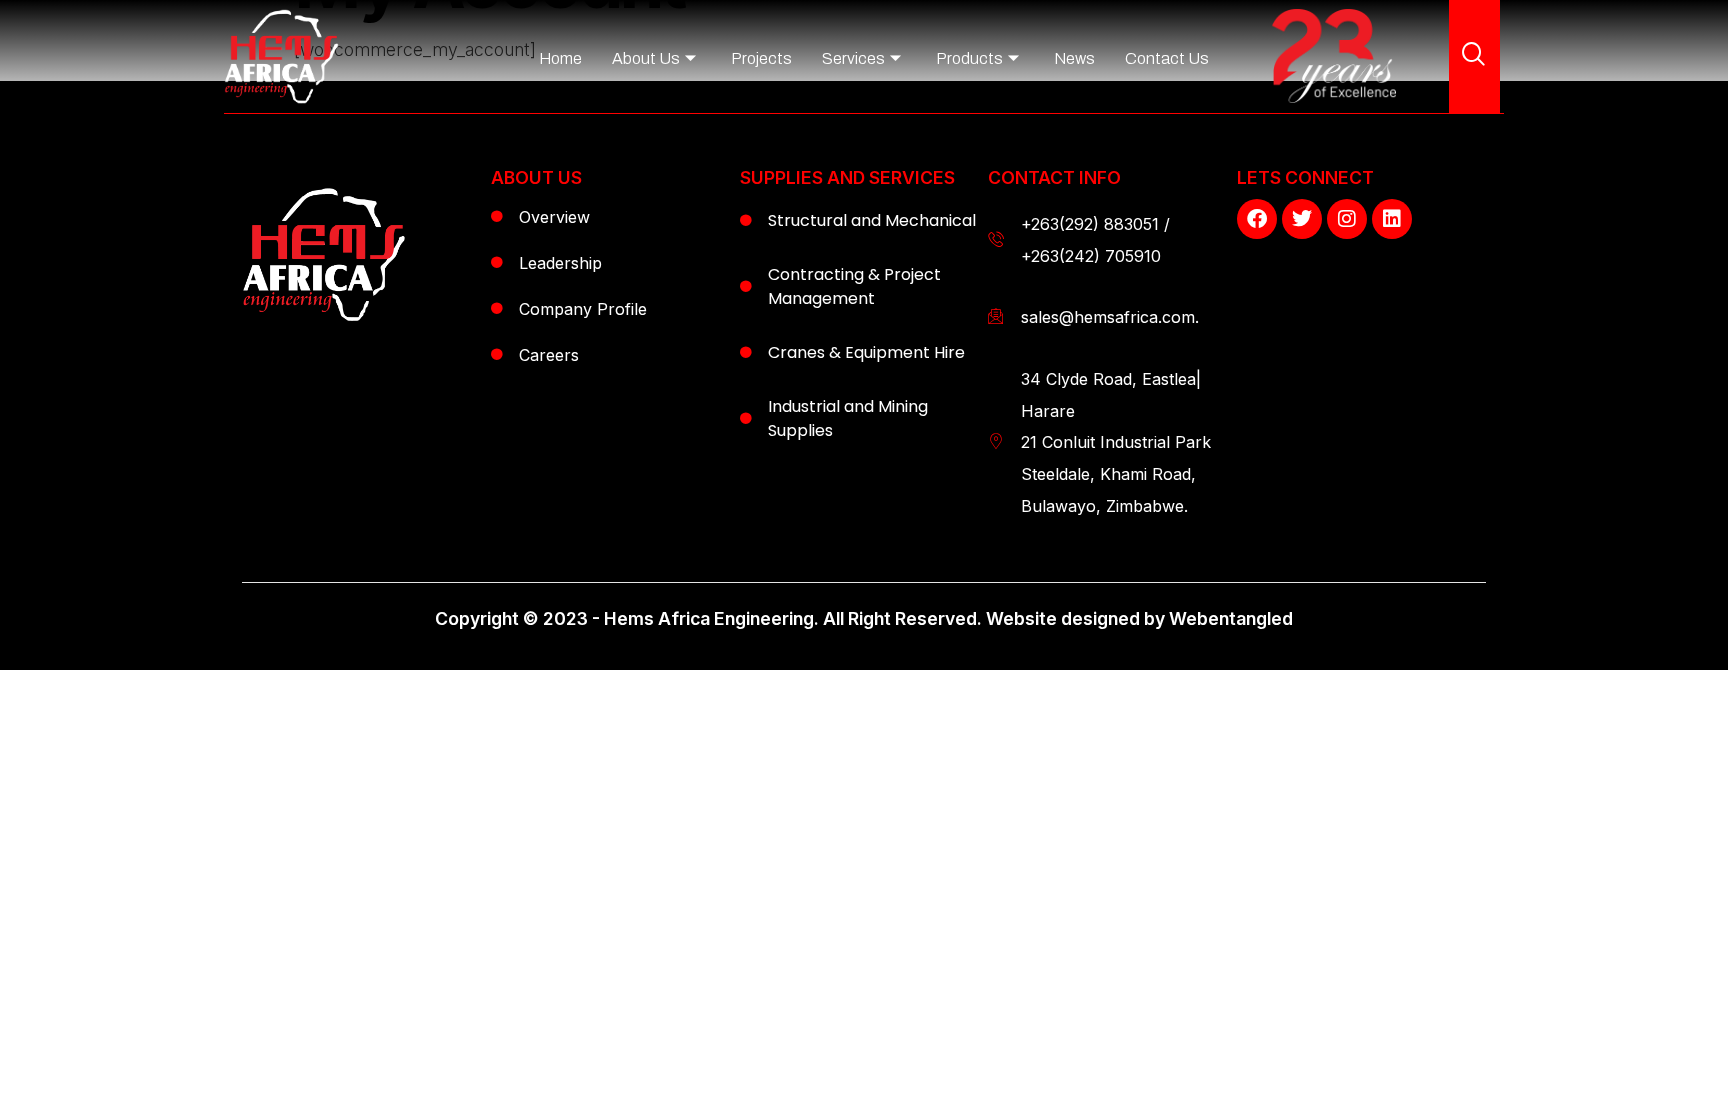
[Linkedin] (1392, 219)
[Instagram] (1347, 219)
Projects (761, 58)
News (1074, 58)
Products (969, 58)
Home (560, 58)
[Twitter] (1302, 219)
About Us (646, 58)
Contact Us (1167, 58)
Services (853, 58)
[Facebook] (1257, 219)
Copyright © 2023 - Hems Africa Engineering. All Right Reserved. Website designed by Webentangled (864, 618)
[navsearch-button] (1474, 56)
